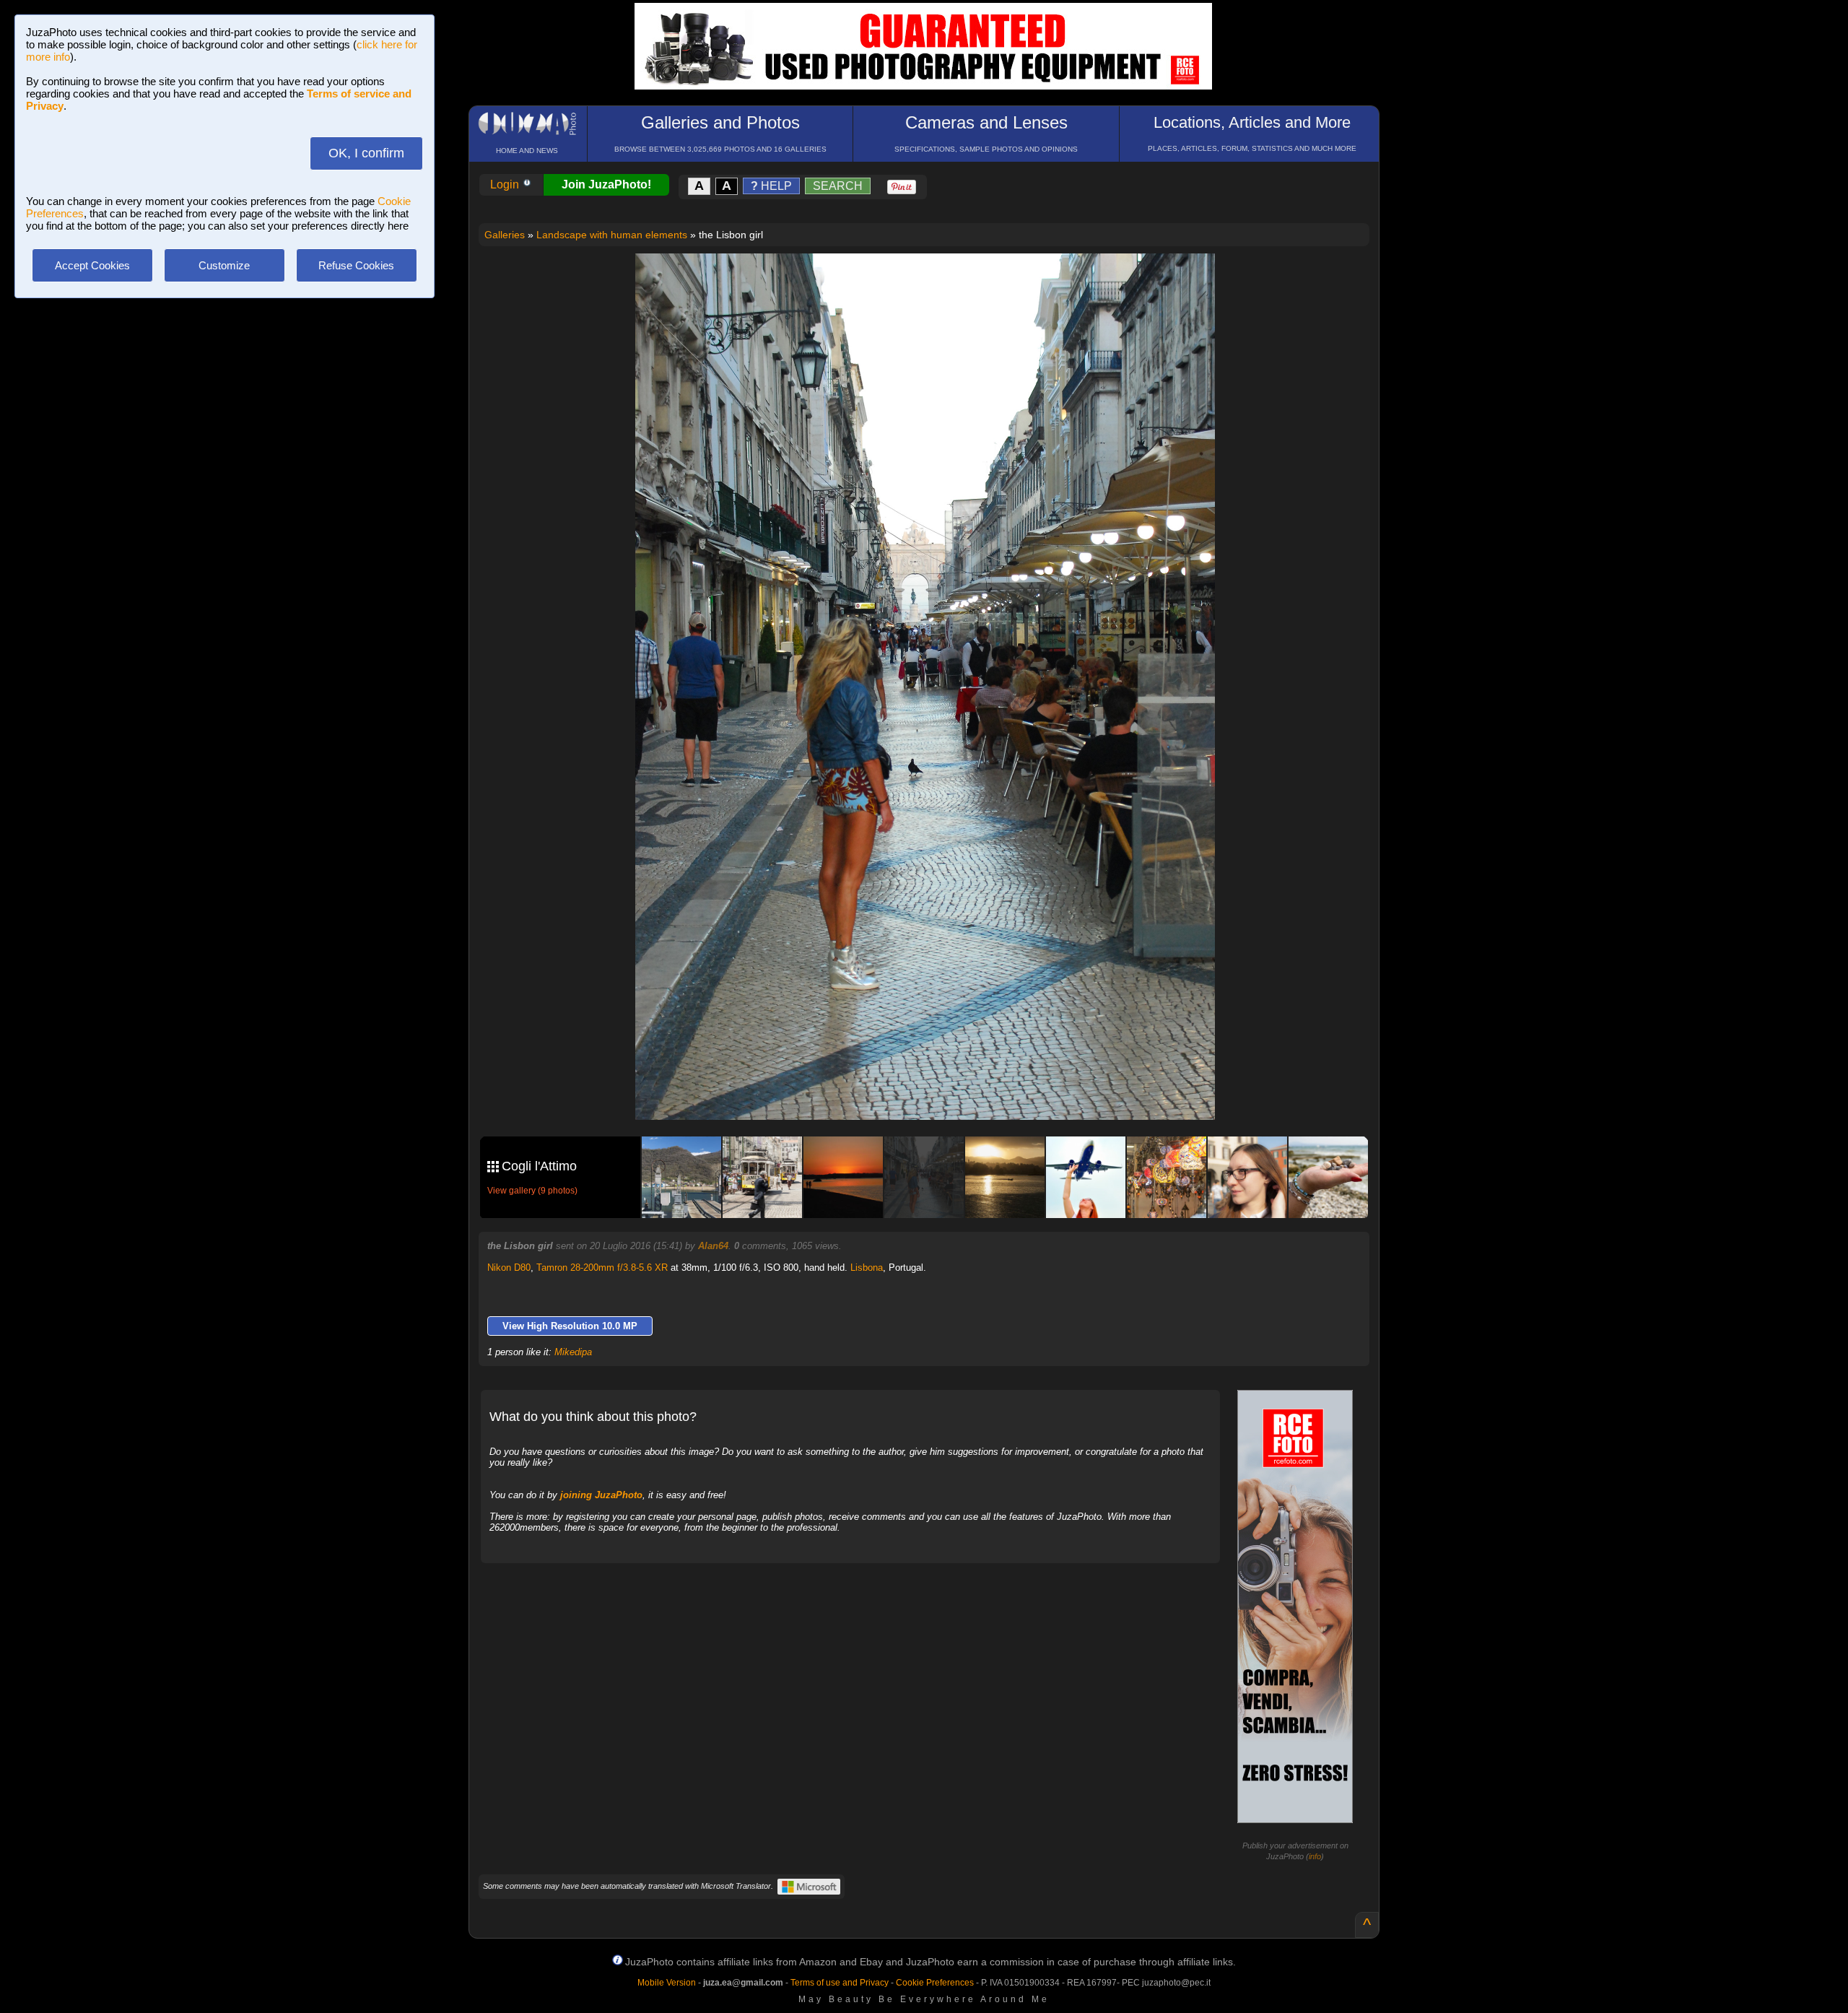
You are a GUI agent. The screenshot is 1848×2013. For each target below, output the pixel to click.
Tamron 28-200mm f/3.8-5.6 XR (602, 1268)
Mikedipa (573, 1352)
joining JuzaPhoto (601, 1495)
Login (506, 184)
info (1315, 1856)
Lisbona (867, 1268)
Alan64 (713, 1246)
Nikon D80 (509, 1268)
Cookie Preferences (935, 1983)
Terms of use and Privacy (840, 1983)
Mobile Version (667, 1983)
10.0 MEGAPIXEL (936, 1092)
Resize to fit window (934, 279)
